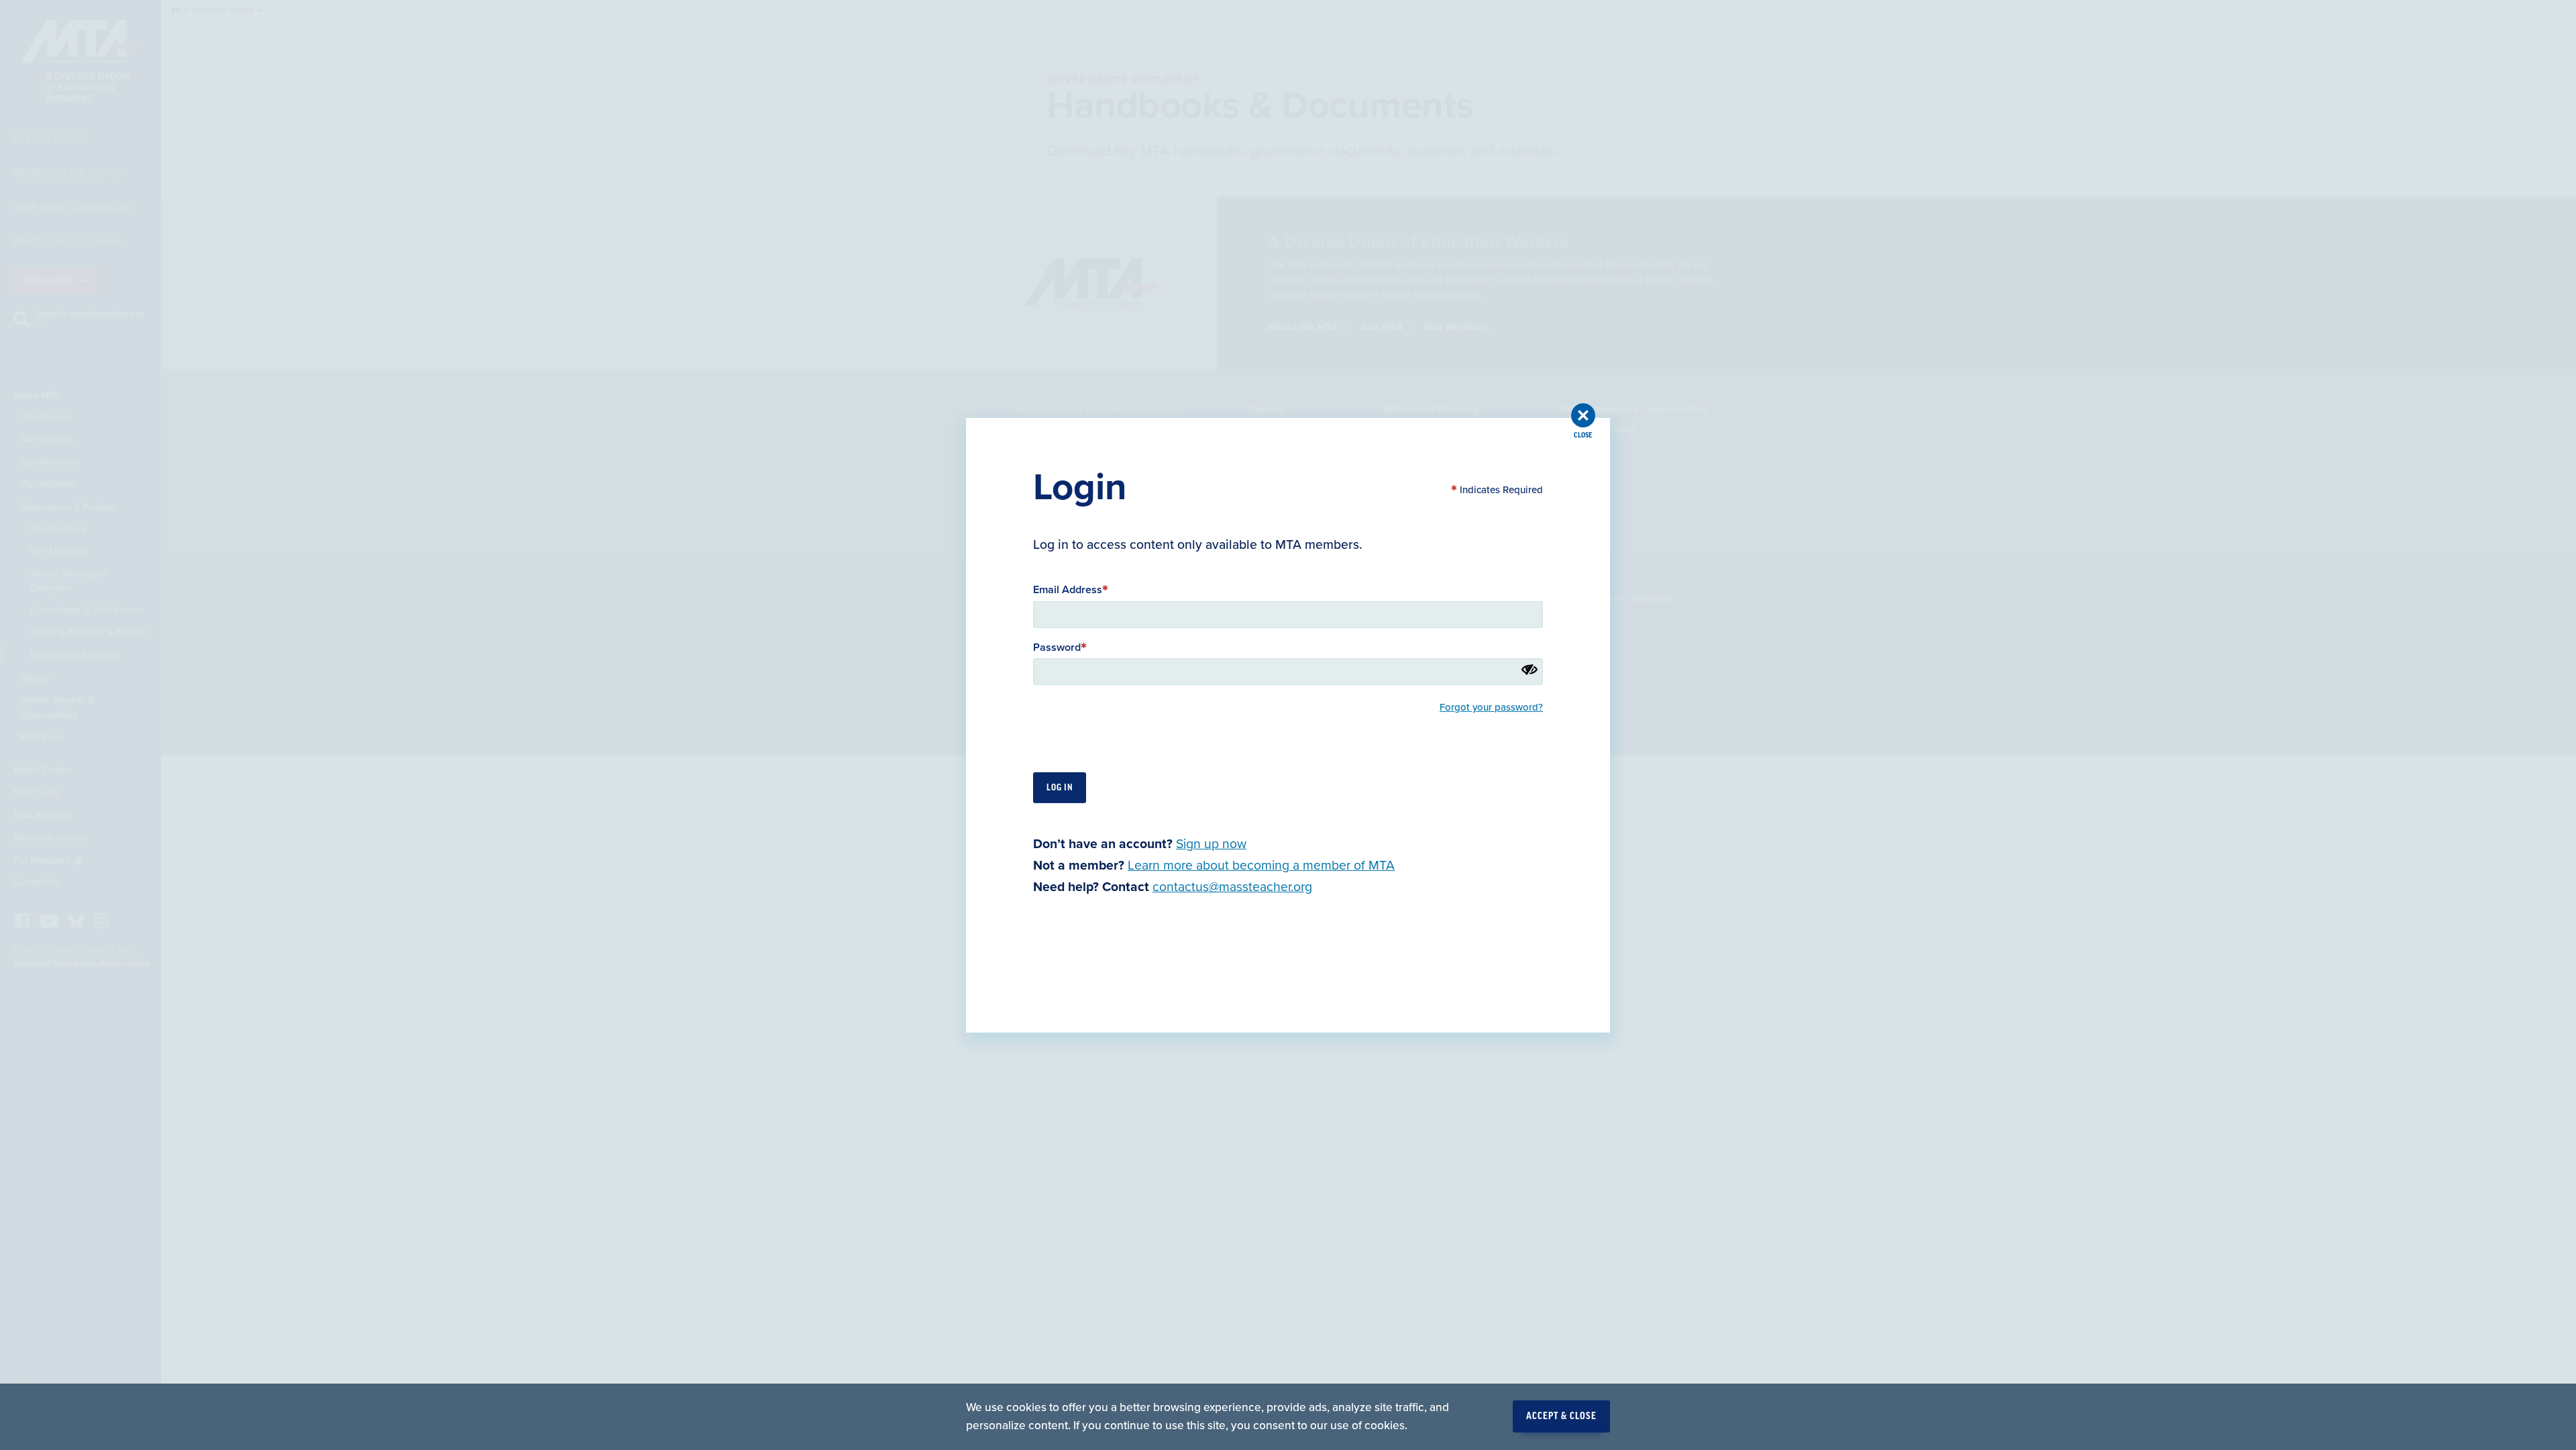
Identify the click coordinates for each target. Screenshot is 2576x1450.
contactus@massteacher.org (1232, 887)
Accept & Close (1561, 1416)
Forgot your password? (1491, 707)
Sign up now (1211, 843)
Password (1057, 647)
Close (1583, 435)
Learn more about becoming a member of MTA (1261, 866)
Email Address (1068, 590)
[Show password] (1529, 669)
